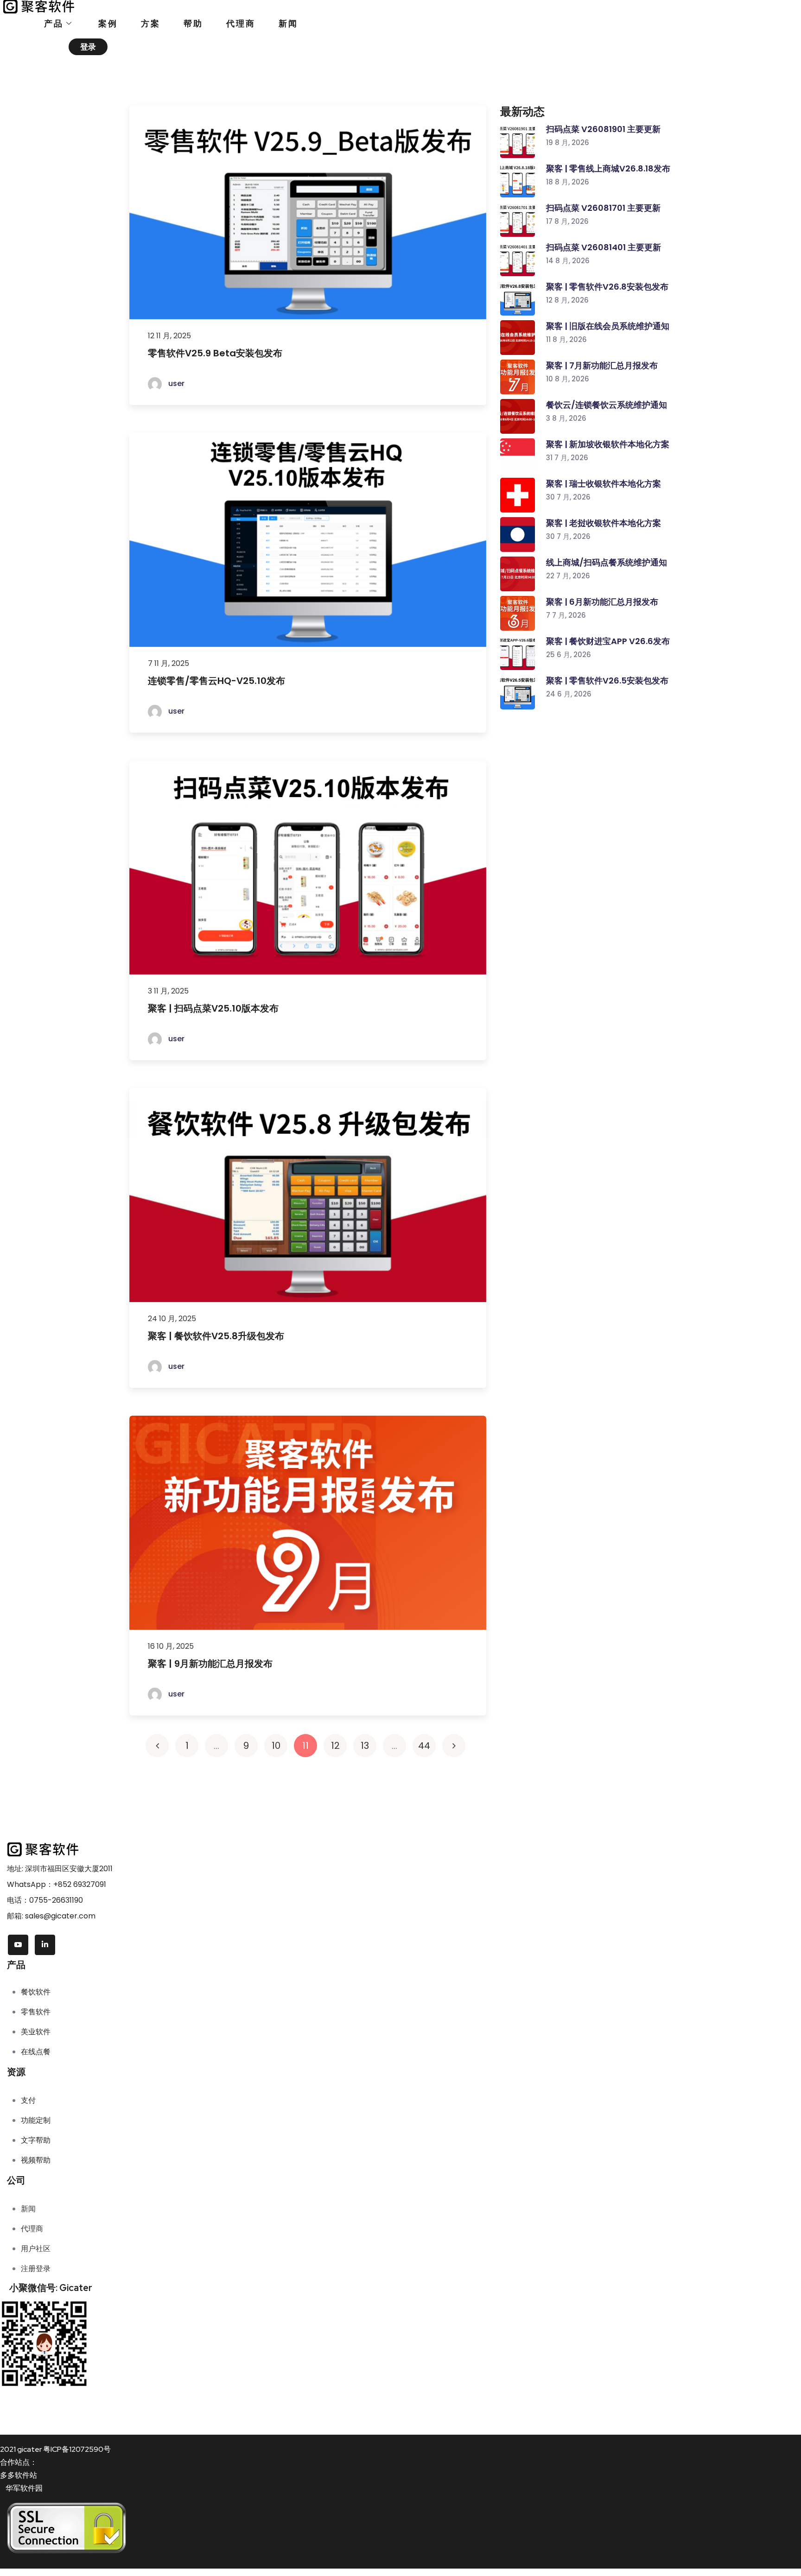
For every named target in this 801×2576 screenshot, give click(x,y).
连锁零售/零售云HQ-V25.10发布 (216, 681)
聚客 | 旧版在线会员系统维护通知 (608, 326)
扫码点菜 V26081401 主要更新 (604, 247)
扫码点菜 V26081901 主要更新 (603, 129)
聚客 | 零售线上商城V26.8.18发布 (608, 168)
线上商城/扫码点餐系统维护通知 (607, 562)
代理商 (241, 23)
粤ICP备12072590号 (77, 2449)
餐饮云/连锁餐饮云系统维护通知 (607, 405)
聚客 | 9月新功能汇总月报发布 (210, 1664)
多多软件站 (19, 2475)
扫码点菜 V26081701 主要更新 (603, 208)
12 (335, 1746)
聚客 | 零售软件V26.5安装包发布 (607, 680)
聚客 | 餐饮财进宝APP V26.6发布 (608, 641)
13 (365, 1746)
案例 (108, 23)
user (175, 383)
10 (276, 1746)
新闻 (288, 23)
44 (424, 1746)
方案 (151, 23)
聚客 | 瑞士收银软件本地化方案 (604, 484)
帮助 (193, 23)
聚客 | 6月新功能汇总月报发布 (602, 602)
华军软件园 (24, 2488)
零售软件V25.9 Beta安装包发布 (215, 353)
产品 (54, 23)
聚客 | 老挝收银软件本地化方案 (604, 523)
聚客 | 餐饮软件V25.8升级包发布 (216, 1336)
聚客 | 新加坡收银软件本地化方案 (608, 444)
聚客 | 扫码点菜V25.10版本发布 (213, 1008)
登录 (88, 47)
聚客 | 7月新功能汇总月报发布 (602, 365)
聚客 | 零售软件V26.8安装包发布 (607, 287)
